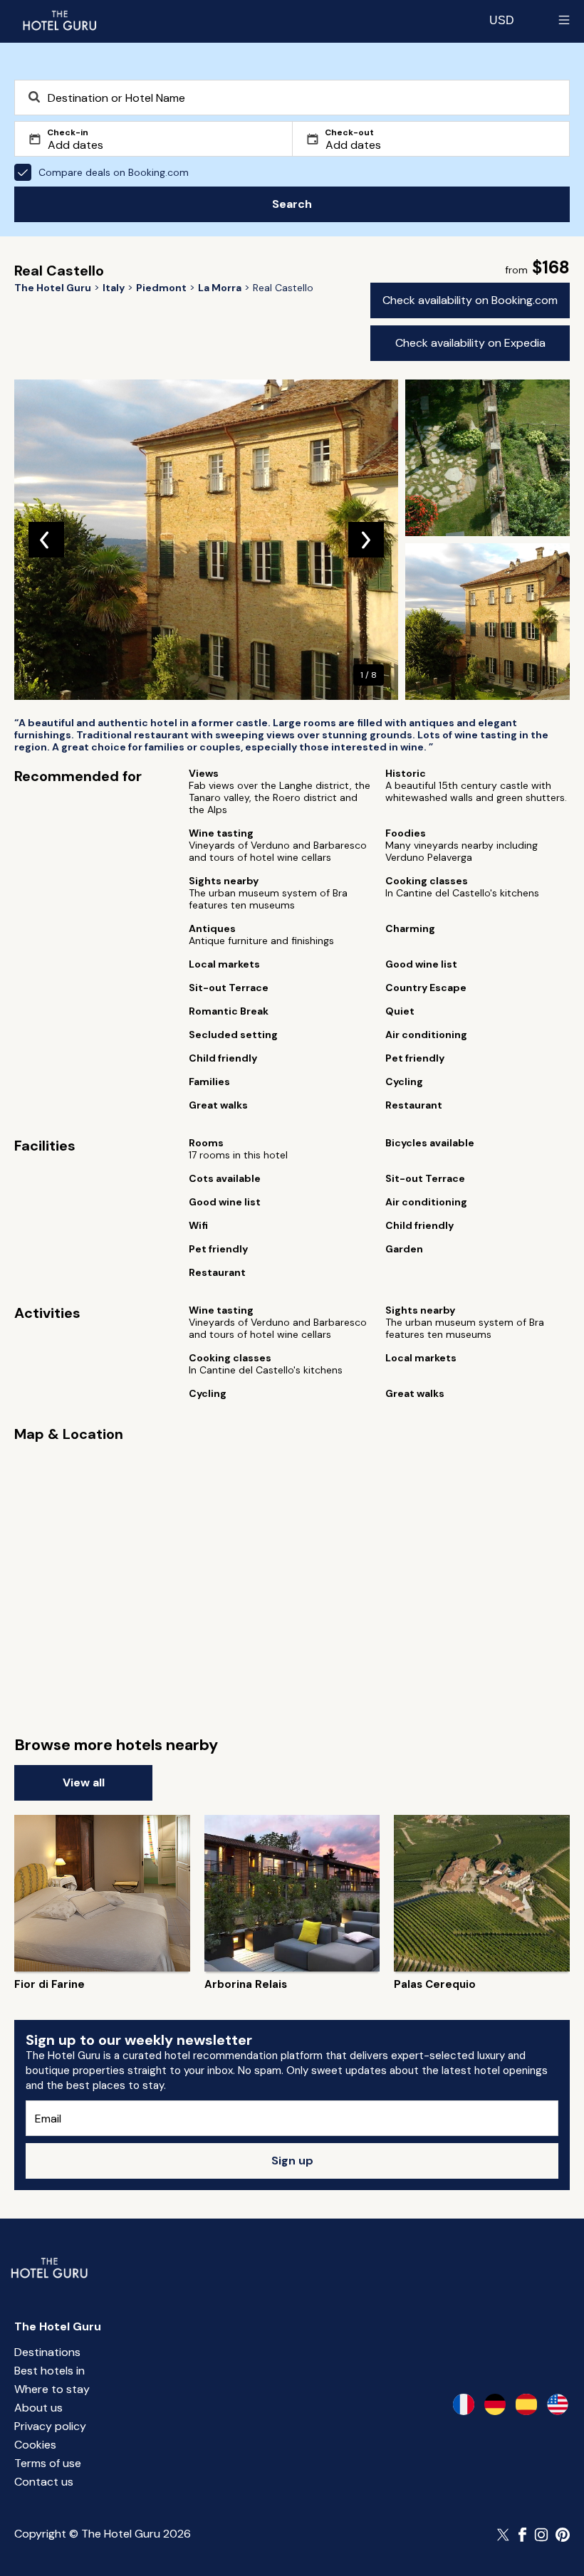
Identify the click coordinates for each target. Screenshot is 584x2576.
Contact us (44, 2482)
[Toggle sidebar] (564, 20)
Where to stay (52, 2389)
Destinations (47, 2352)
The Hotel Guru (58, 2326)
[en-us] (558, 2404)
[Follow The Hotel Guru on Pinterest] (563, 2535)
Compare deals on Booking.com (114, 172)
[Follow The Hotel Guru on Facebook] (523, 2535)
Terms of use (48, 2463)
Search (292, 204)
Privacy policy (50, 2426)
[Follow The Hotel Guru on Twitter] (504, 2535)
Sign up (292, 2161)
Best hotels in (49, 2371)
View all (84, 1782)
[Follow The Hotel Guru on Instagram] (541, 2535)
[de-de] (495, 2404)
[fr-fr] (464, 2404)
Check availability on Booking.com (470, 300)
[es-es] (526, 2404)
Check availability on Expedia (470, 343)
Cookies (35, 2445)
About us (38, 2408)
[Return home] (59, 20)
